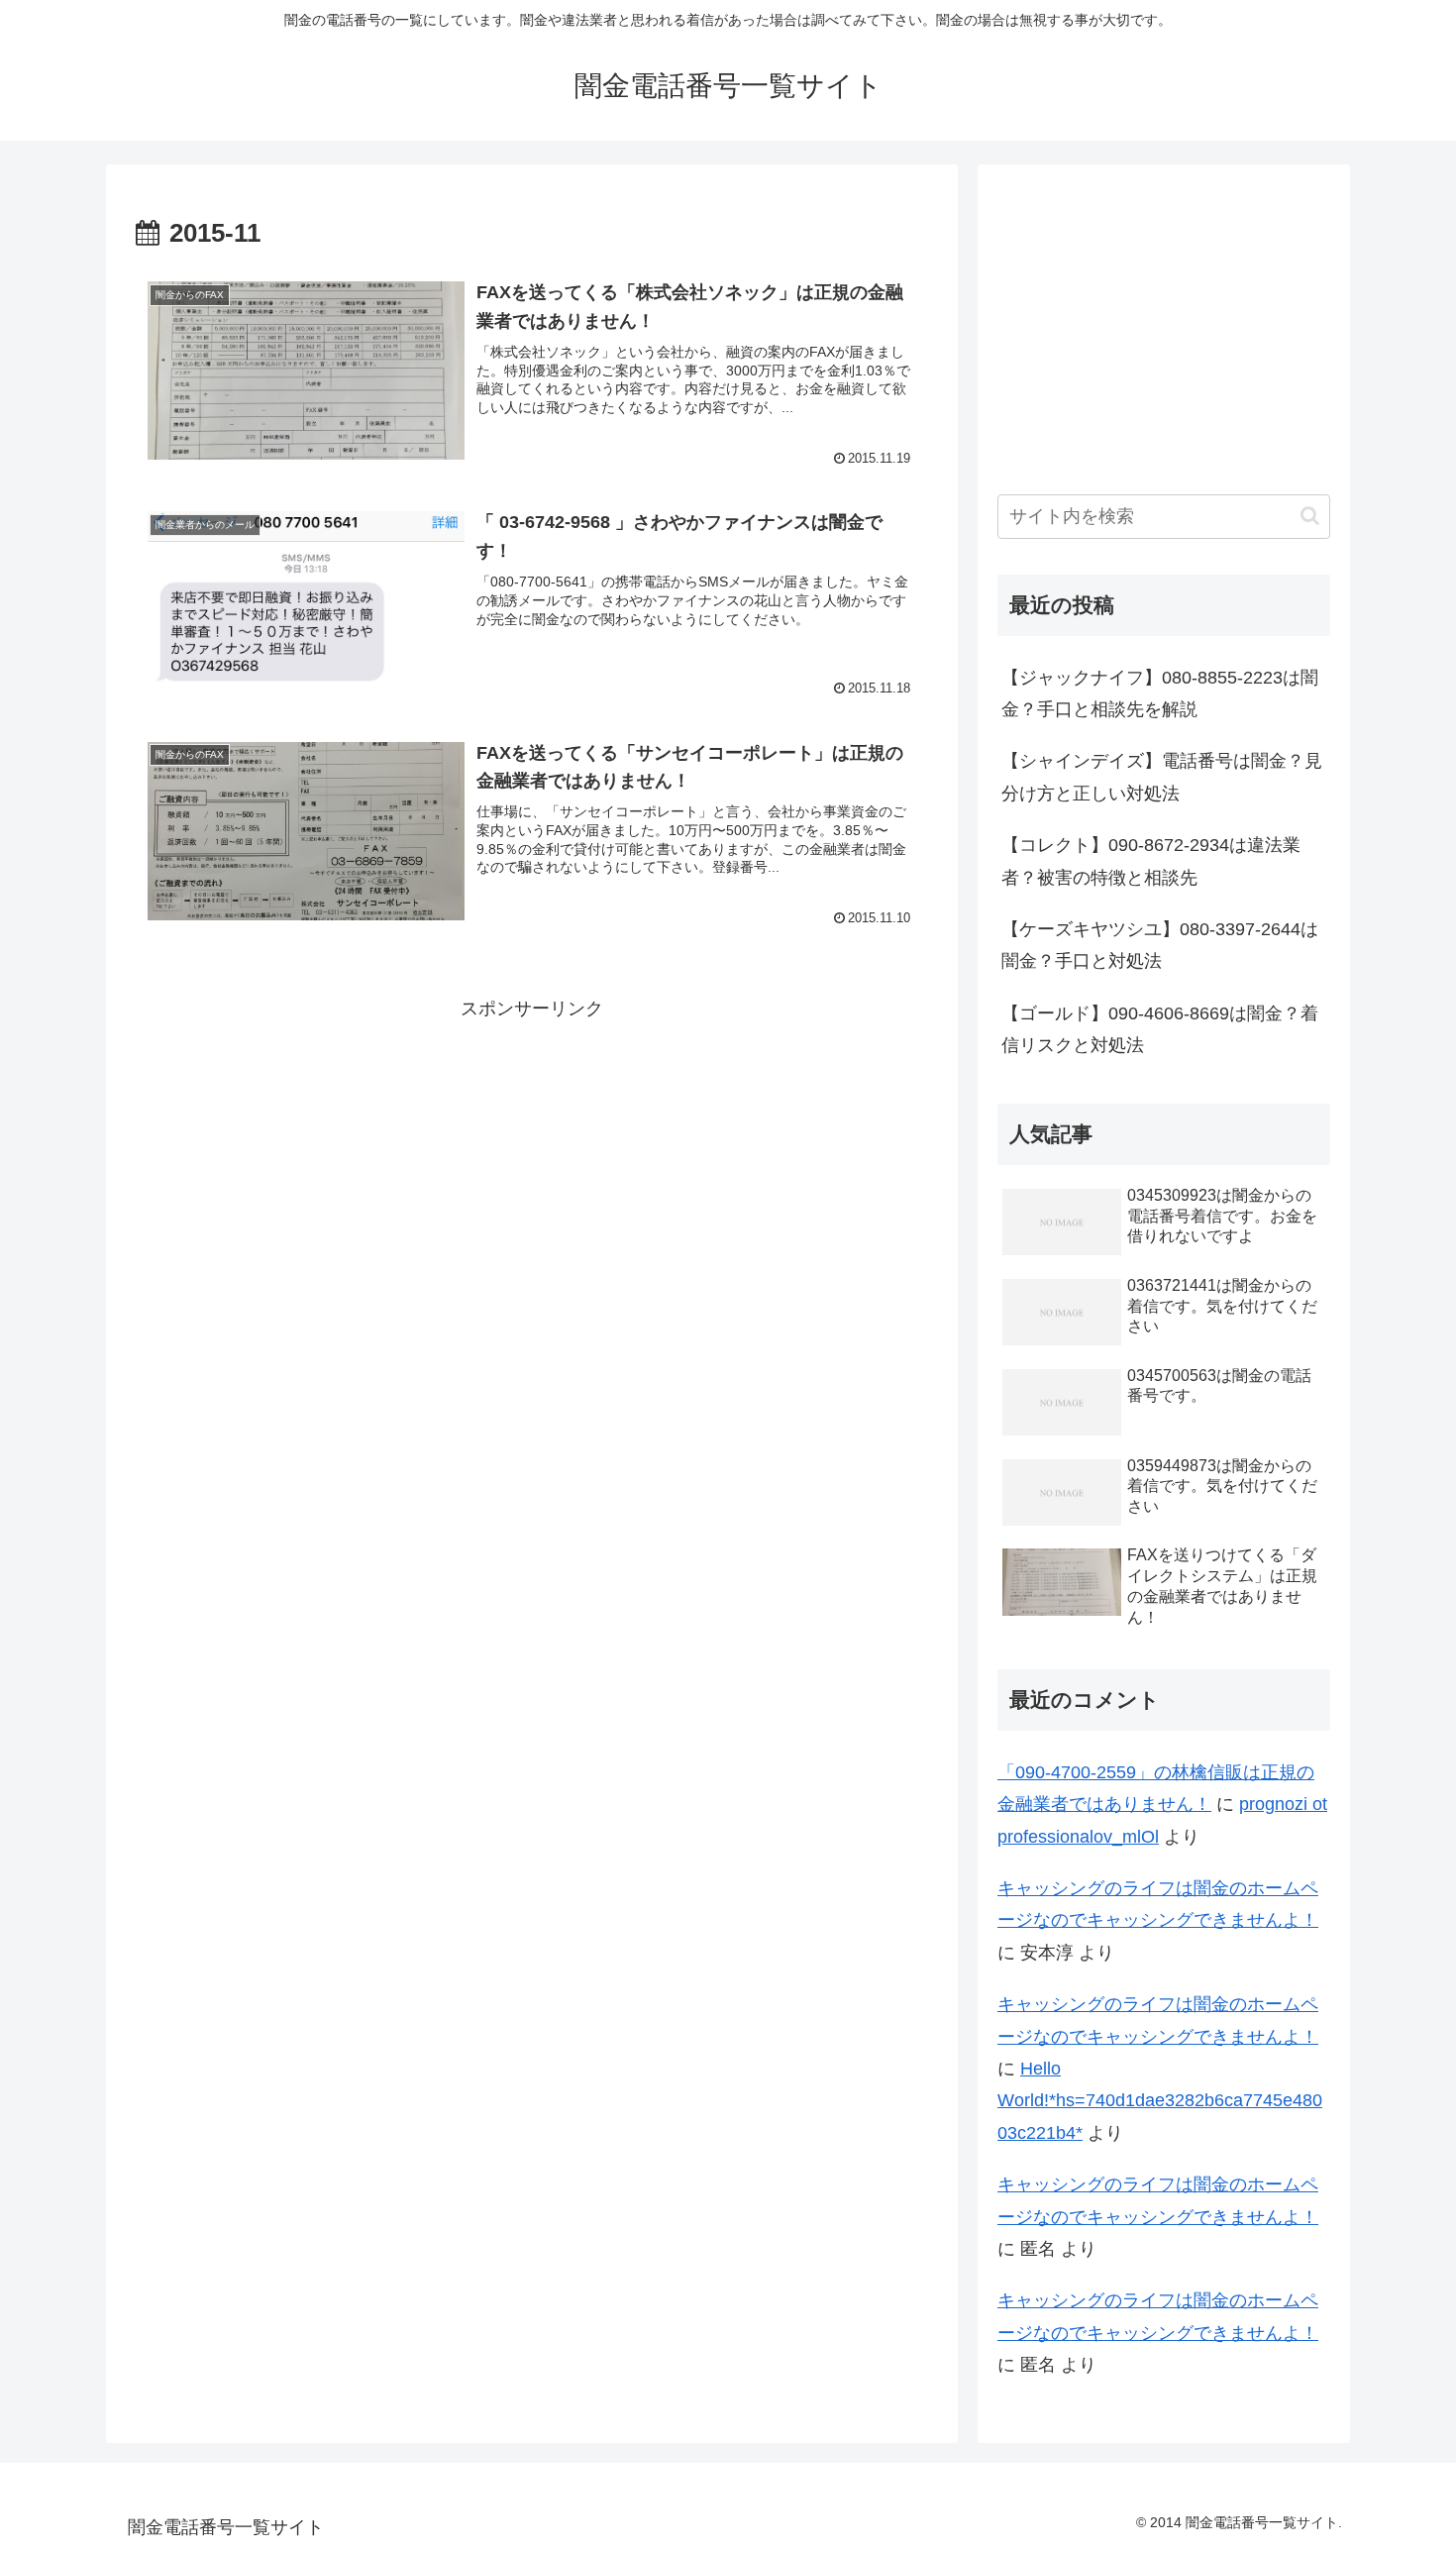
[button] (1310, 516)
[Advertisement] (532, 1163)
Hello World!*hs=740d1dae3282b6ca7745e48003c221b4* (1160, 2101)
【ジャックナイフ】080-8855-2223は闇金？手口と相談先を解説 (1160, 693)
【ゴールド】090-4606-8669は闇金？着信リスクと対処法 (1160, 1029)
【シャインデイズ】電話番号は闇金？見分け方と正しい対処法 (1162, 777)
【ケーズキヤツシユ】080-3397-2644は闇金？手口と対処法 (1160, 945)
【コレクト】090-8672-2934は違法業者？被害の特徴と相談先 (1151, 861)
